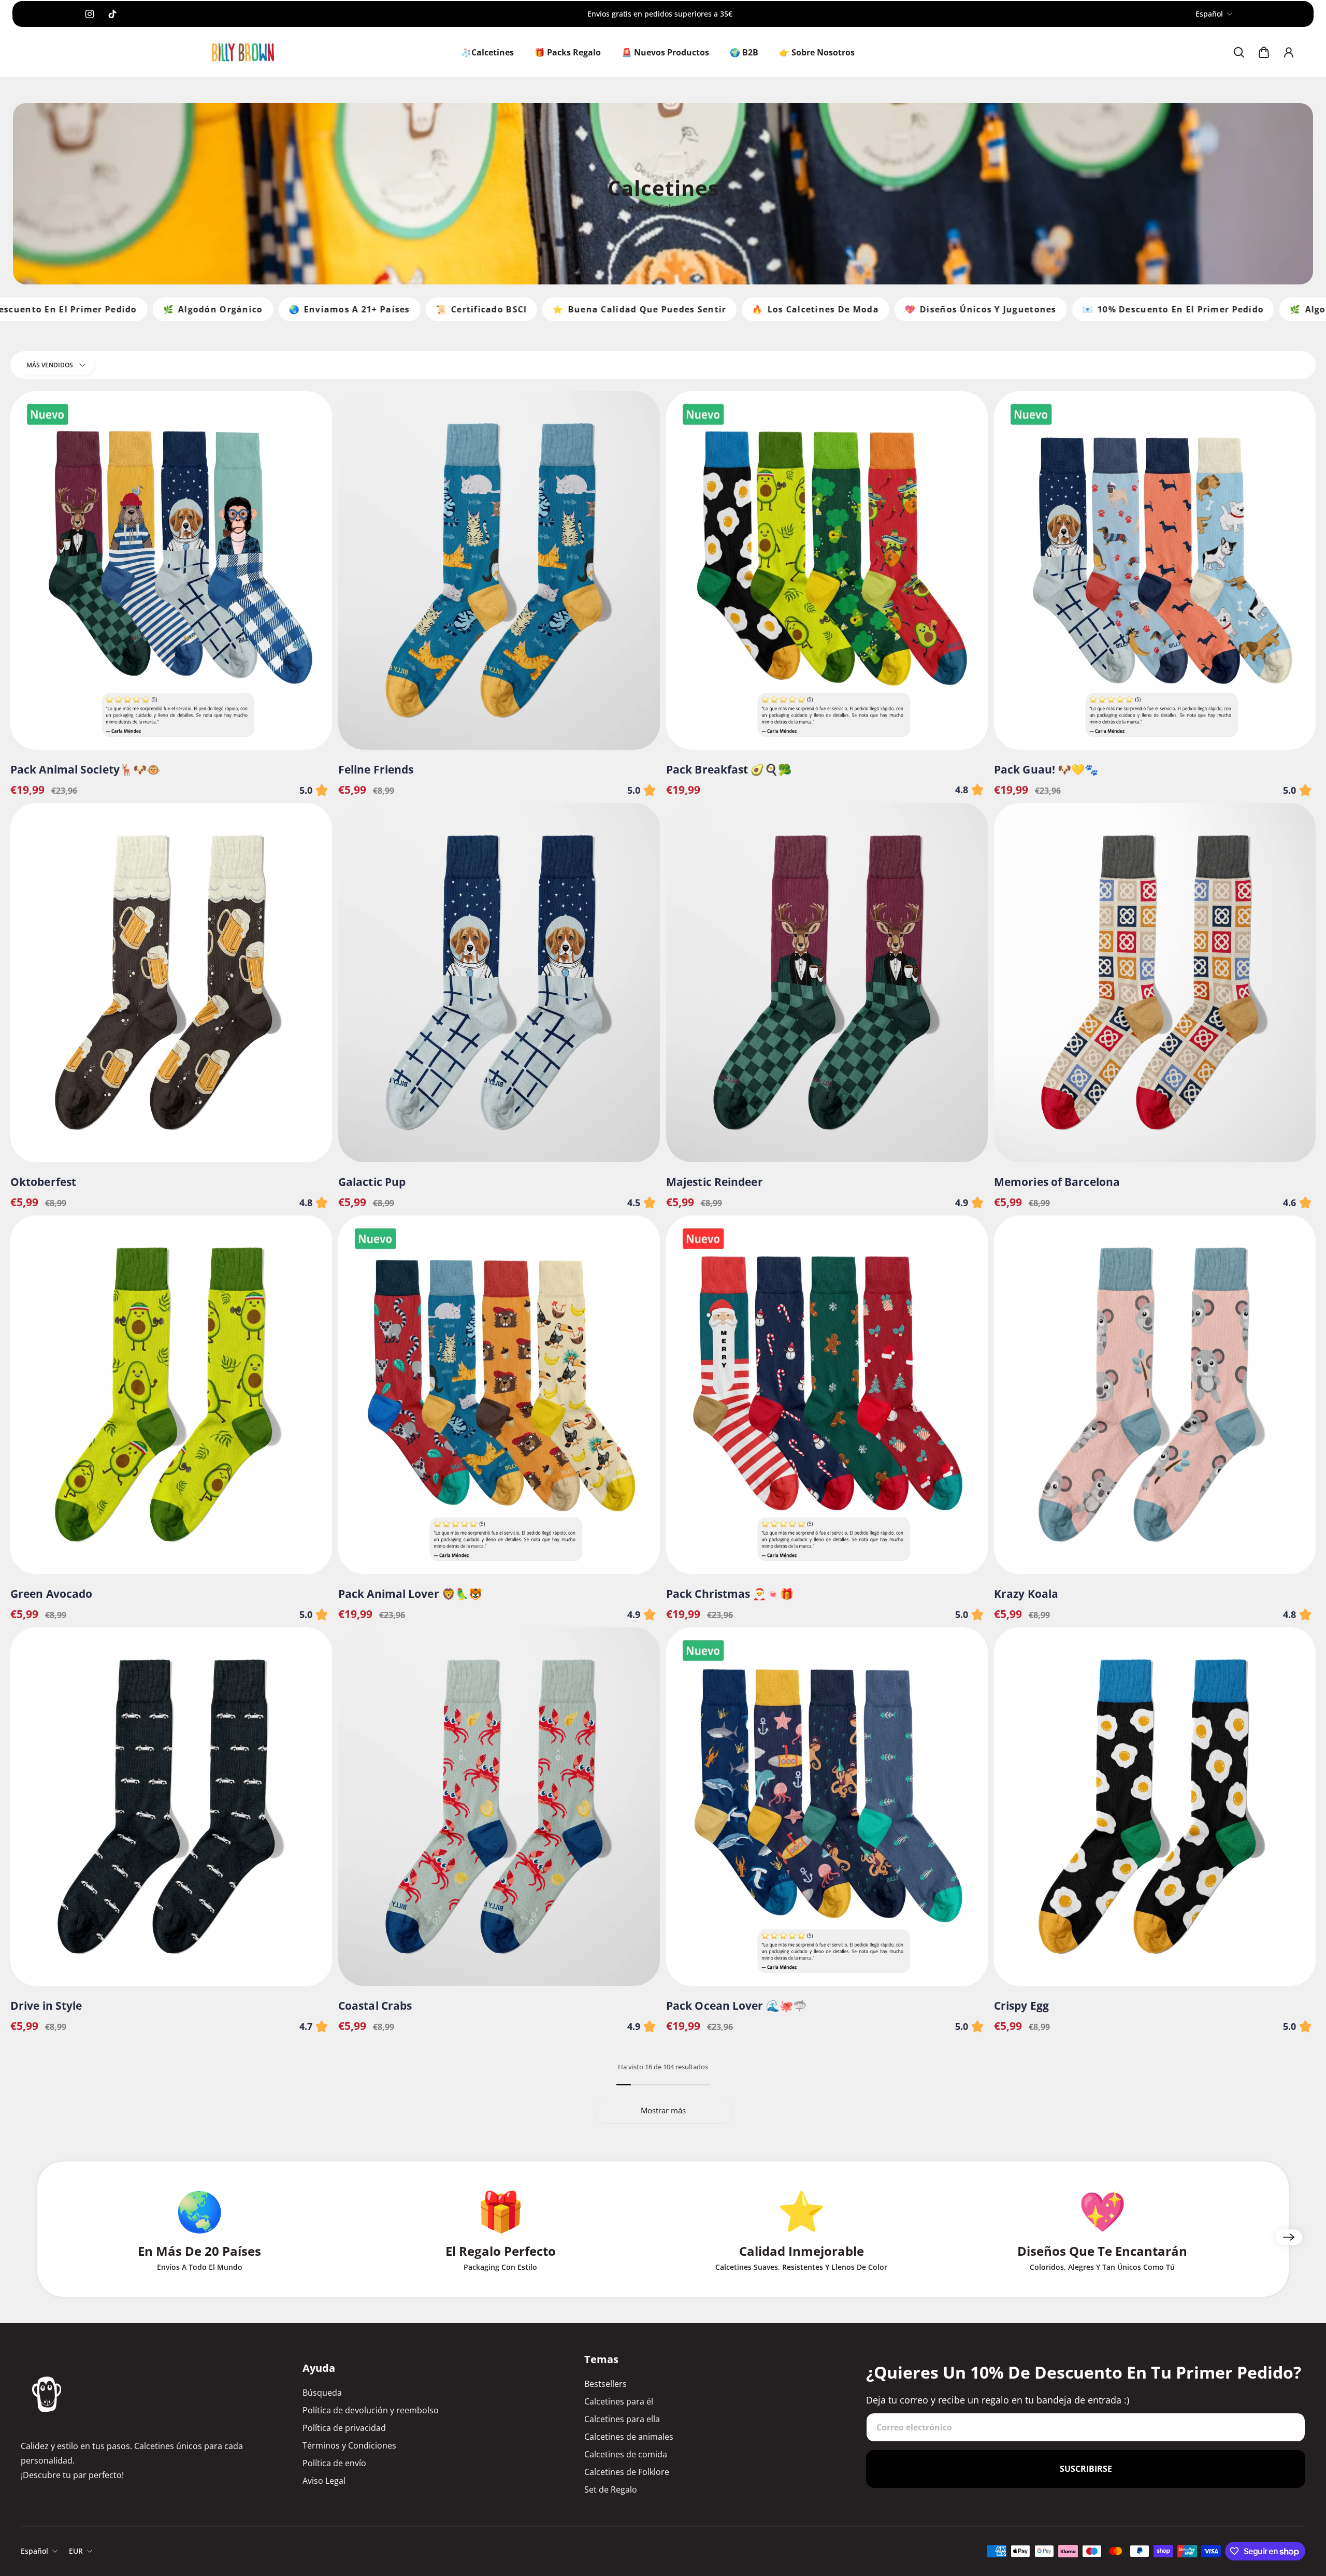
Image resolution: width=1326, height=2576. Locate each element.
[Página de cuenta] (1289, 52)
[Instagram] (90, 14)
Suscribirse (1086, 2469)
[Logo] (243, 53)
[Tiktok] (112, 14)
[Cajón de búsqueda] (1239, 52)
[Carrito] (1264, 52)
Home (641, 208)
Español (1209, 14)
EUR (76, 2551)
